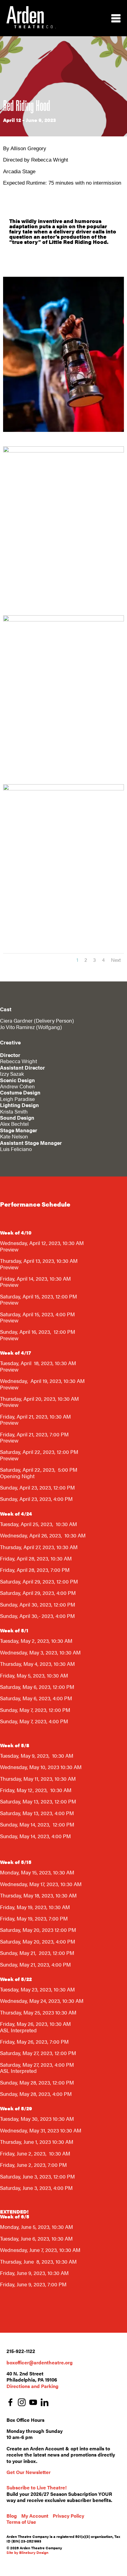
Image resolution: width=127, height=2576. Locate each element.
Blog (12, 2516)
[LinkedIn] (45, 2403)
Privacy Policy (68, 2516)
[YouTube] (33, 2403)
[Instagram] (22, 2403)
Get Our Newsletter (29, 2472)
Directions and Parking (33, 2386)
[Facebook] (10, 2403)
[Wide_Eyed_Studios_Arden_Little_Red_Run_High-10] (63, 431)
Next (116, 960)
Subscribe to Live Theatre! (37, 2487)
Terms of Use (21, 2522)
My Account (35, 2516)
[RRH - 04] (63, 790)
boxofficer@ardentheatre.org (40, 2362)
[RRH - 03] (63, 621)
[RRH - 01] (63, 452)
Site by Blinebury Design (27, 2552)
